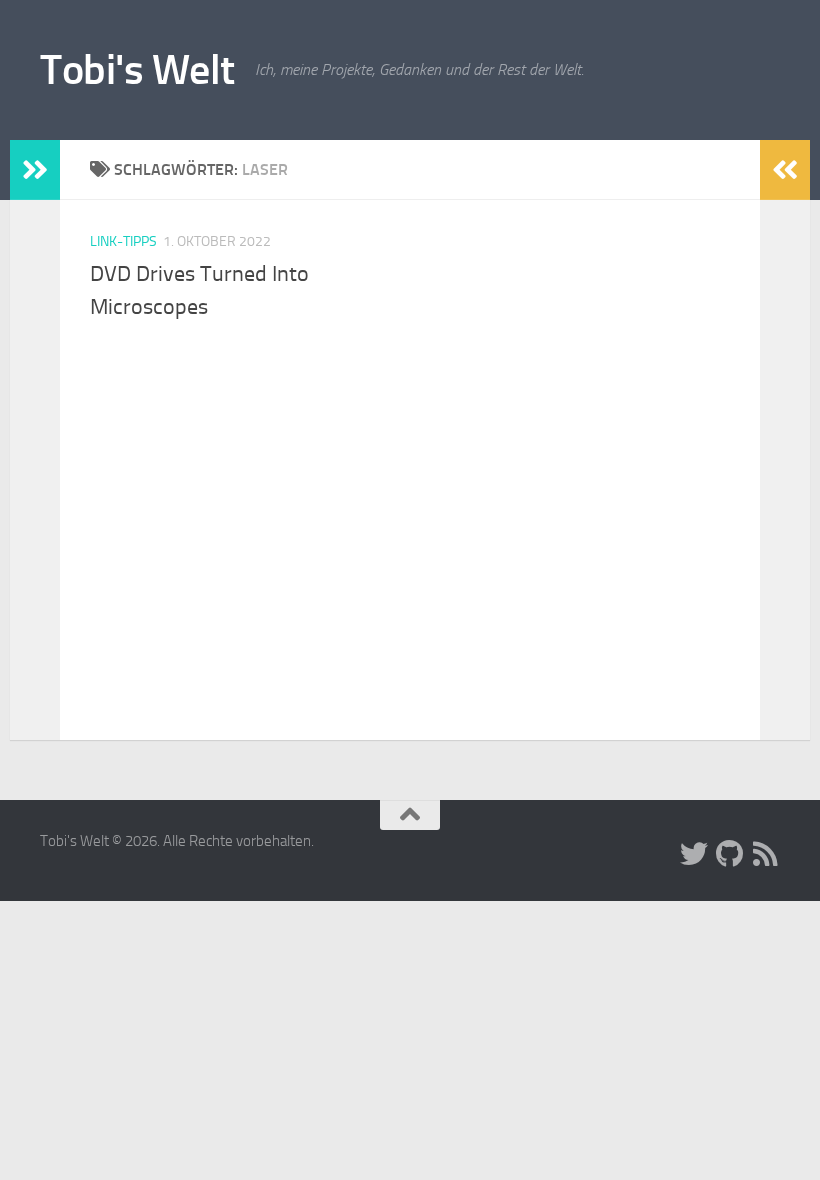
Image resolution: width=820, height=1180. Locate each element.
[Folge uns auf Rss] (766, 854)
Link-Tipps (123, 241)
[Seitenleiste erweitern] (35, 170)
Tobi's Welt (137, 70)
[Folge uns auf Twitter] (694, 854)
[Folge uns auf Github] (730, 854)
